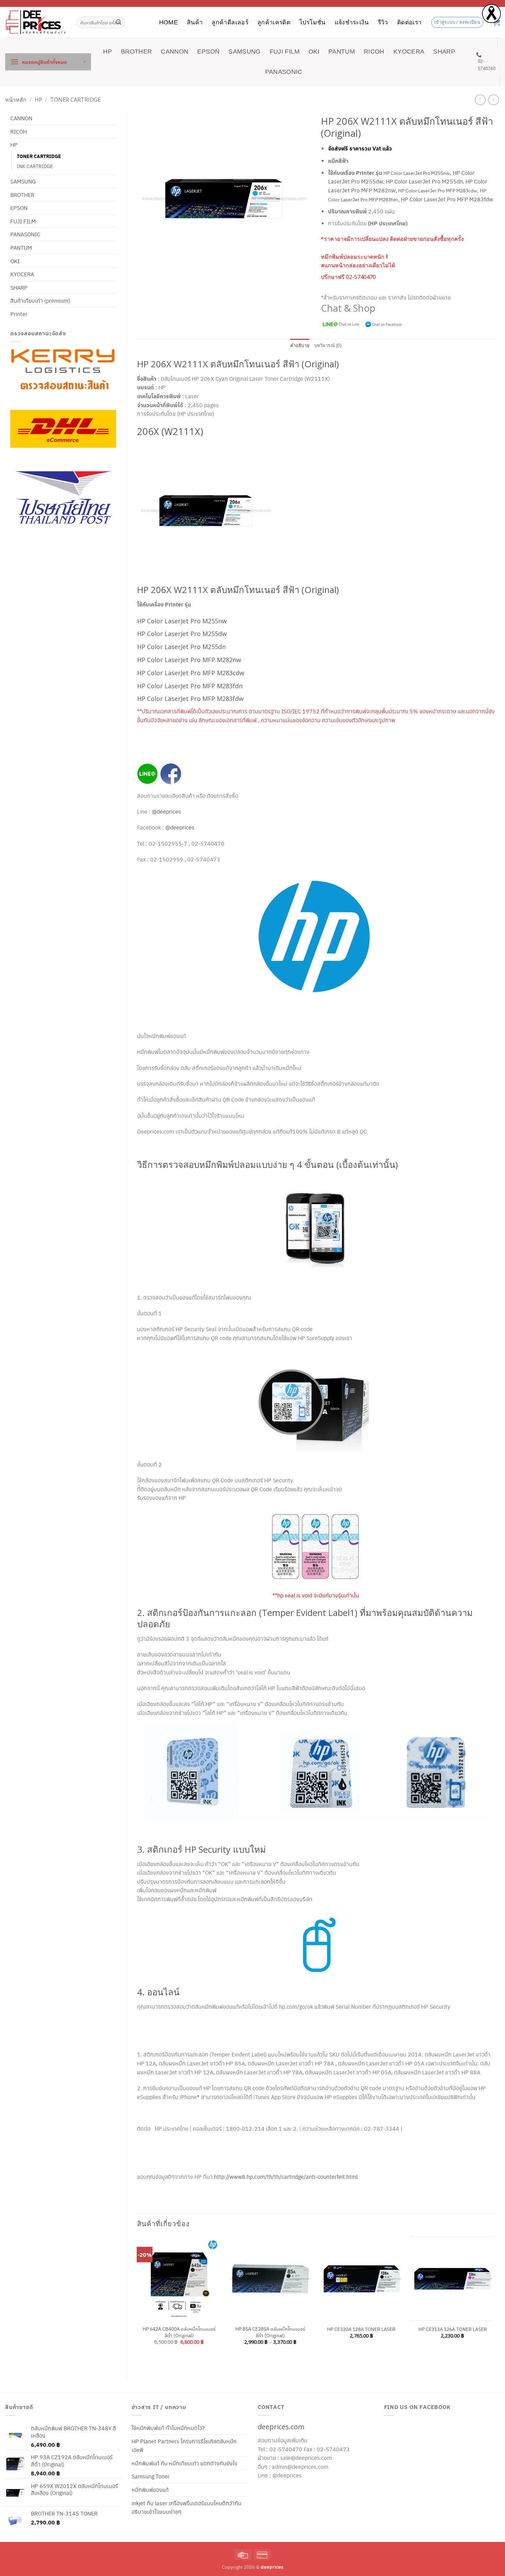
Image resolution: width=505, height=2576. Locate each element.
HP (108, 52)
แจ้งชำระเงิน (352, 22)
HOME (169, 22)
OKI (314, 52)
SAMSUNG (244, 52)
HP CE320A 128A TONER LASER (361, 2329)
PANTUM (342, 52)
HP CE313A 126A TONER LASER (453, 2329)
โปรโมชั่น (312, 22)
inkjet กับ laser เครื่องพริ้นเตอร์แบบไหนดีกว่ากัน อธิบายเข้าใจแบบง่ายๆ (187, 2507)
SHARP (444, 52)
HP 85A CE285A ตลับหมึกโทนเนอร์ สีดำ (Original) (270, 2332)
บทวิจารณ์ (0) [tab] (328, 345)
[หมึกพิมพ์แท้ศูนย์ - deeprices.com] (36, 22)
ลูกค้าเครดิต (274, 22)
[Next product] (480, 100)
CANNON (175, 52)
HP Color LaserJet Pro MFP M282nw (189, 660)
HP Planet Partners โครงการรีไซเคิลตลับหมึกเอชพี (184, 2446)
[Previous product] (493, 100)
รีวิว (383, 22)
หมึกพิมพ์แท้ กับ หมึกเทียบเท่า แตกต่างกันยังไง (184, 2463)
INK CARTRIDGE (35, 166)
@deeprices (167, 811)
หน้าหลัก (16, 100)
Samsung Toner (151, 2476)
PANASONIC (284, 72)
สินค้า (195, 22)
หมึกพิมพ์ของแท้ (150, 2490)
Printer (19, 314)
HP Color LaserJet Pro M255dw (182, 634)
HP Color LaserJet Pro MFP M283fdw (447, 199)
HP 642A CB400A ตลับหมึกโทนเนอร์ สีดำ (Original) (179, 2332)
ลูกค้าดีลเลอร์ (230, 22)
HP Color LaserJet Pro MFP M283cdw (438, 190)
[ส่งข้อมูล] (119, 22)
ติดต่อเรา (409, 22)
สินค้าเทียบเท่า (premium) (40, 300)
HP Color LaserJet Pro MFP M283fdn (190, 686)
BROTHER (136, 52)
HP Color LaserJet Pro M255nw (417, 173)
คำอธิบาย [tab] (300, 345)
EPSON (208, 52)
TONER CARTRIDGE (75, 100)
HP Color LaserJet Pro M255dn (424, 181)
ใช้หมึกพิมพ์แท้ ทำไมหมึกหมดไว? (168, 2428)
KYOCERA (409, 52)
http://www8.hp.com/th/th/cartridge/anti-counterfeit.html (286, 2177)
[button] (48, 62)
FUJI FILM (285, 52)
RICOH (374, 52)
